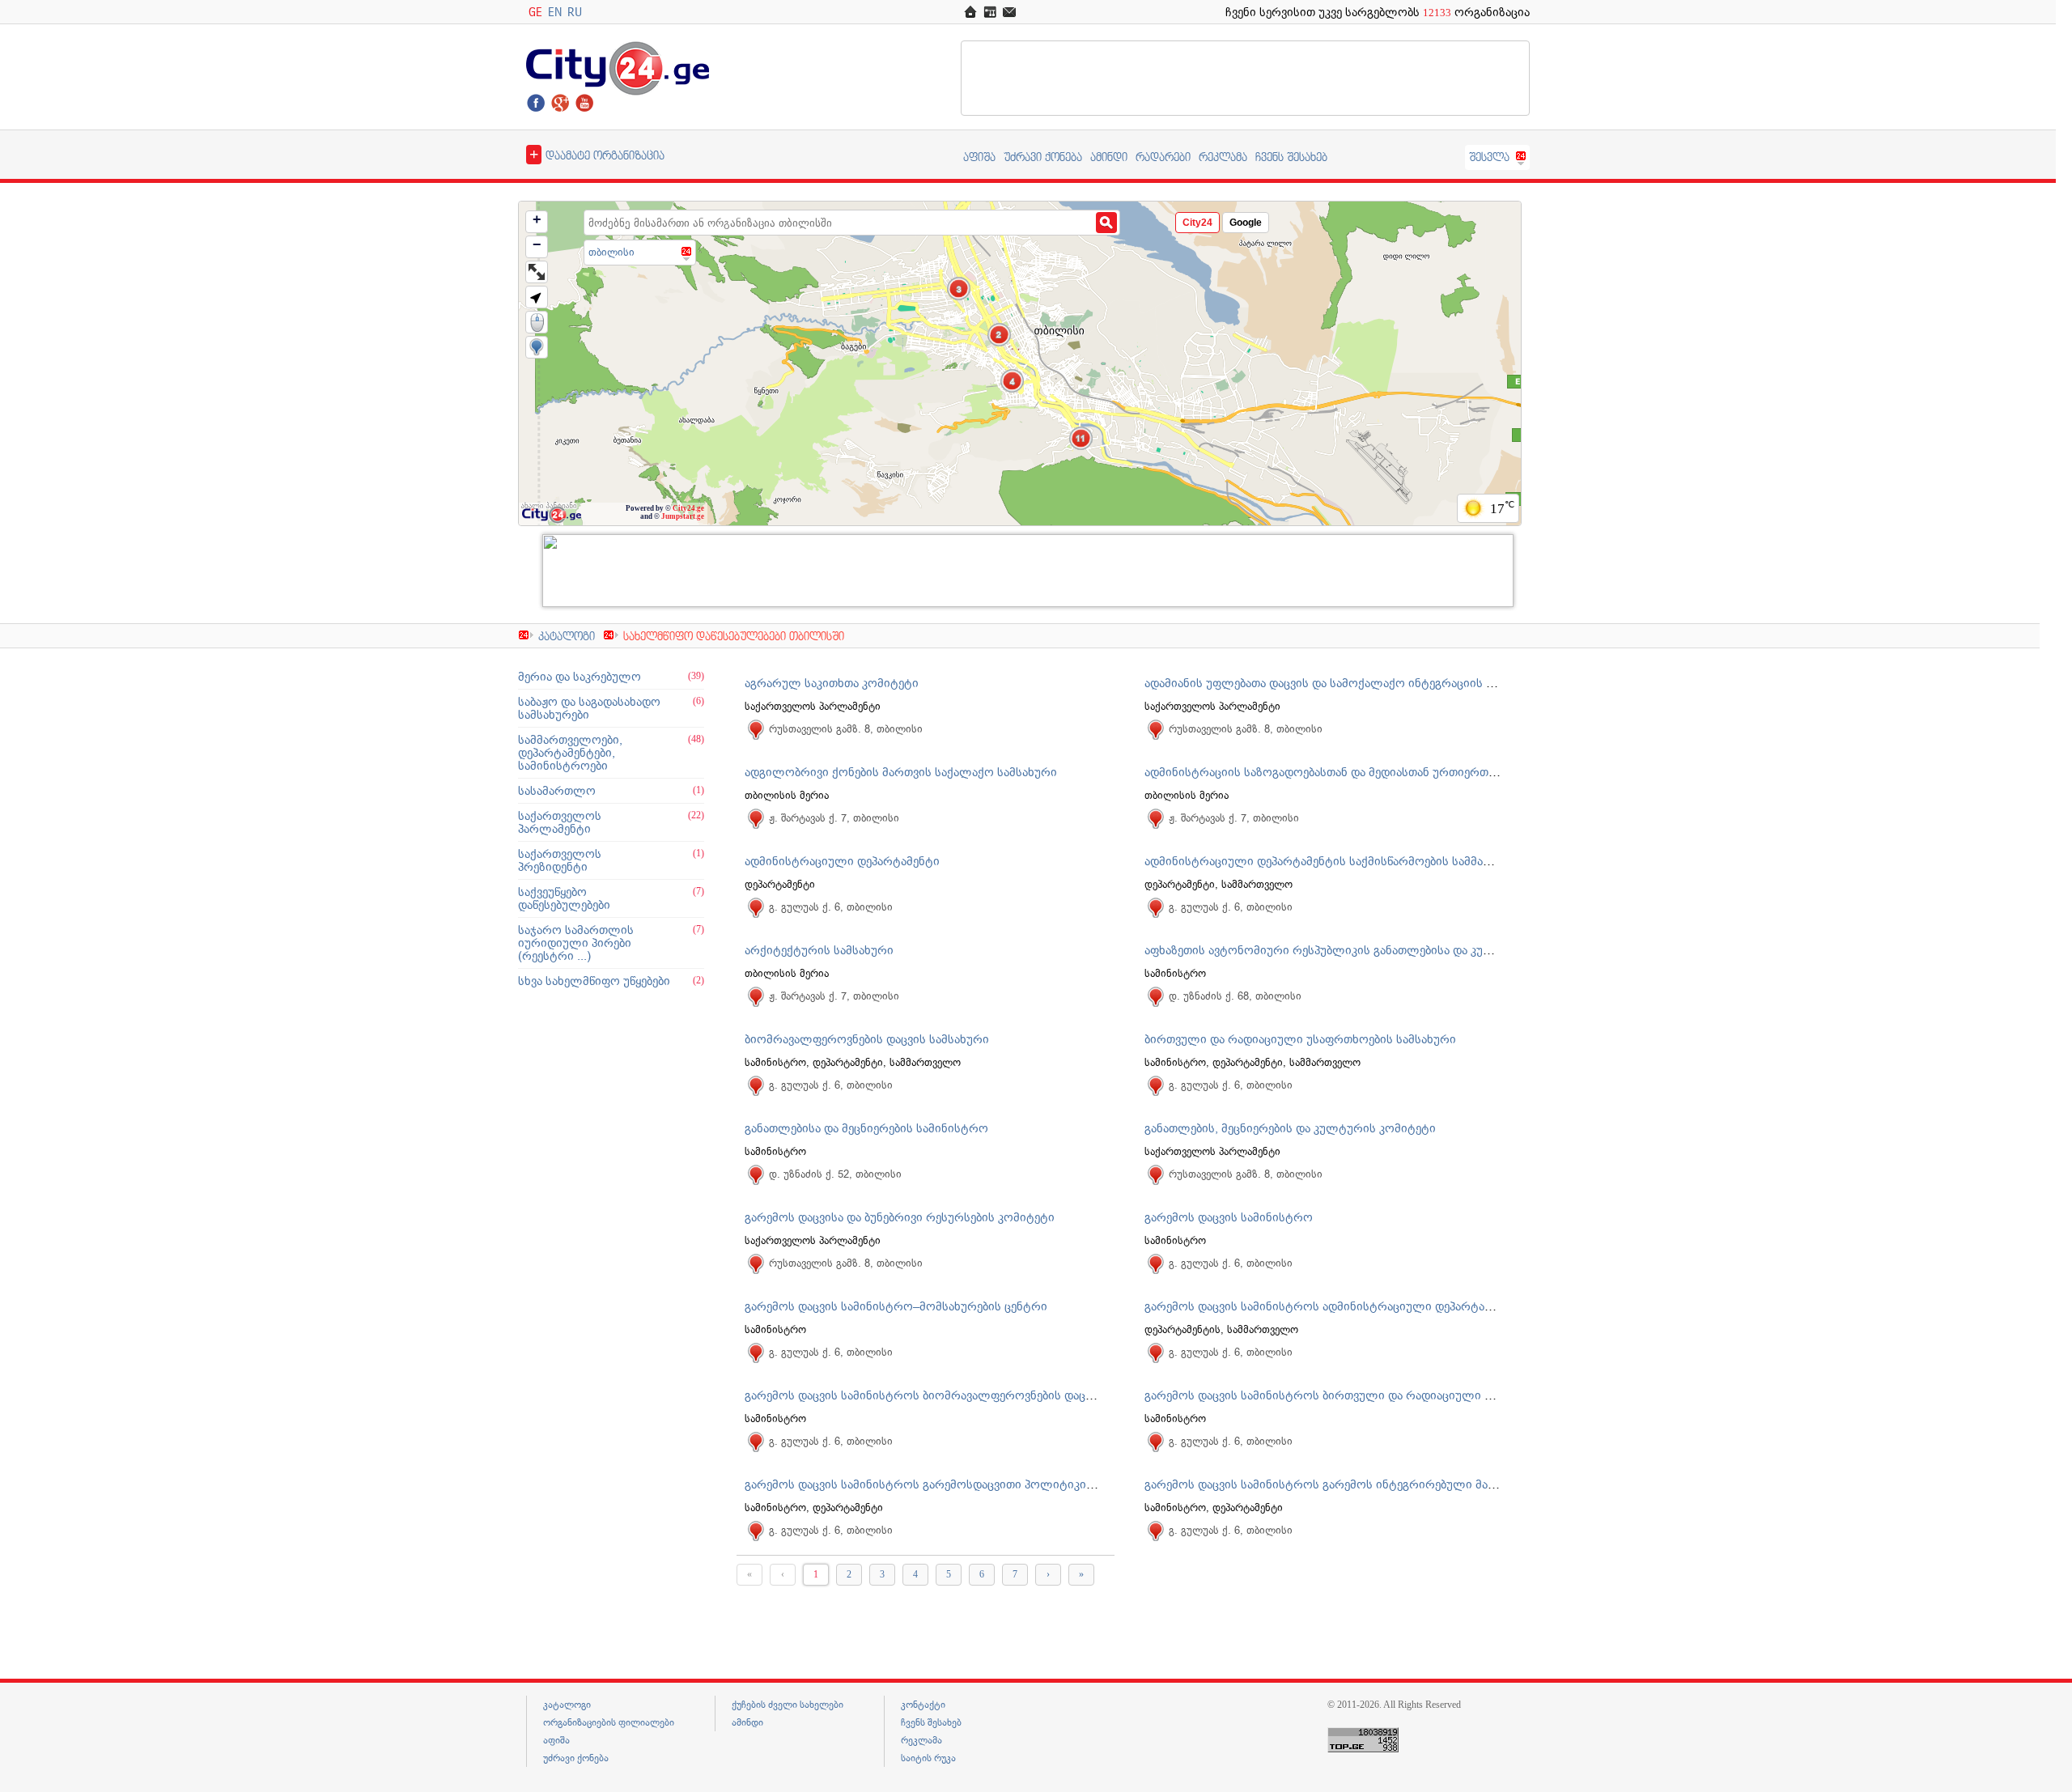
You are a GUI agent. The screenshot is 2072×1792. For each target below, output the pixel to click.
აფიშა (979, 157)
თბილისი (611, 252)
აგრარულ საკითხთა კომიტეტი (832, 683)
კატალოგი (567, 636)
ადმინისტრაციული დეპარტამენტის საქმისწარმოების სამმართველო (1340, 861)
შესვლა (1489, 157)
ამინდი (1109, 157)
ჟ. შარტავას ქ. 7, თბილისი (834, 818)
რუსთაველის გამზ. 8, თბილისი (846, 729)
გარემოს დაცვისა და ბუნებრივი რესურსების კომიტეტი (900, 1217)
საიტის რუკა (928, 1758)
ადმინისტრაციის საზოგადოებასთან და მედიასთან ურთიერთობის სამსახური (1362, 772)
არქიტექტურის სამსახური (819, 950)
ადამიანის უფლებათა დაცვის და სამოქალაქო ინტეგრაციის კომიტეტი (1344, 683)
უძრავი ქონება (1043, 157)
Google (1246, 223)
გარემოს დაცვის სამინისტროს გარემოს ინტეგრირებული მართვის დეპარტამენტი (1378, 1484)
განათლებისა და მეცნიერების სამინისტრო (866, 1128)
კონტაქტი (923, 1705)
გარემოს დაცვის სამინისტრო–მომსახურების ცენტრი (896, 1306)
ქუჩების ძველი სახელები (788, 1705)
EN (555, 12)
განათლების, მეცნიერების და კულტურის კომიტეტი (1290, 1128)
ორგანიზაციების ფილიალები (609, 1722)
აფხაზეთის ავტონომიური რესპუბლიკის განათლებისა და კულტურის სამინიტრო (1373, 950)
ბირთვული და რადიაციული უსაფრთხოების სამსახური (1300, 1039)
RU (575, 12)
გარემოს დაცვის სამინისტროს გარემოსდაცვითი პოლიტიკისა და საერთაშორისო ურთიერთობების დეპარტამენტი (1069, 1484)
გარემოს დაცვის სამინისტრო (1229, 1217)
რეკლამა (1223, 157)
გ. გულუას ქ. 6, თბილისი (831, 907)
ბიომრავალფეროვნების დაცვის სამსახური (867, 1039)
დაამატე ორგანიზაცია (597, 154)
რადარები (1163, 157)
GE (535, 12)
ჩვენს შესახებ (1291, 157)
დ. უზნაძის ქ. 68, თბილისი (1235, 996)
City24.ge (688, 508)
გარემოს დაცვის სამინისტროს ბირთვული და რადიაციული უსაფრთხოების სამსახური (1389, 1395)
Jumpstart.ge (683, 516)
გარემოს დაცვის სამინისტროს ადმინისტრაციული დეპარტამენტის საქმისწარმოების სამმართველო (1429, 1306)
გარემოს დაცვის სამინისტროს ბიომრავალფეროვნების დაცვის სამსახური (956, 1395)
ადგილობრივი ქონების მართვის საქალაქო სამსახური (901, 772)
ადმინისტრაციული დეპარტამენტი (842, 861)
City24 (1197, 223)
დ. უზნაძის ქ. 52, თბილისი (835, 1174)
